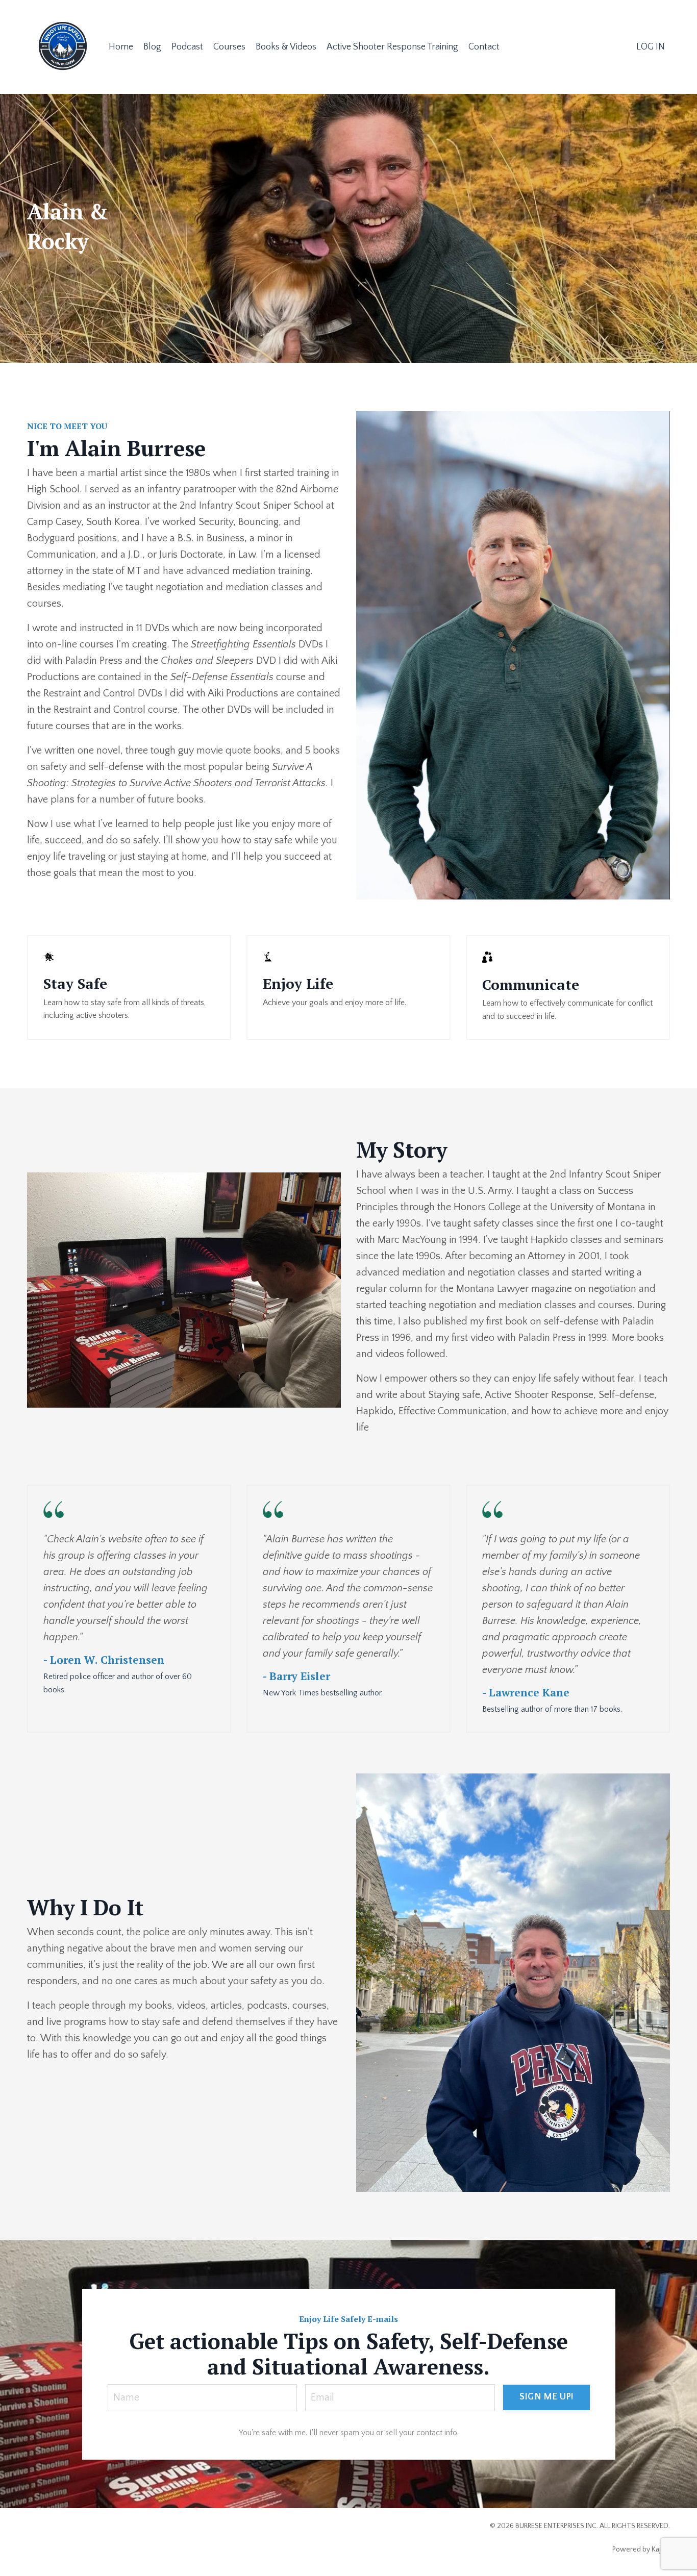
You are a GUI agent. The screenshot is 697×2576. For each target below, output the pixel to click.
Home (121, 47)
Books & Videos (286, 47)
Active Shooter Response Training (392, 47)
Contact (484, 47)
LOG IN (651, 47)
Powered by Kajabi (641, 2549)
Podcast (187, 47)
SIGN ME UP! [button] (546, 2397)
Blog (152, 47)
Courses (229, 47)
